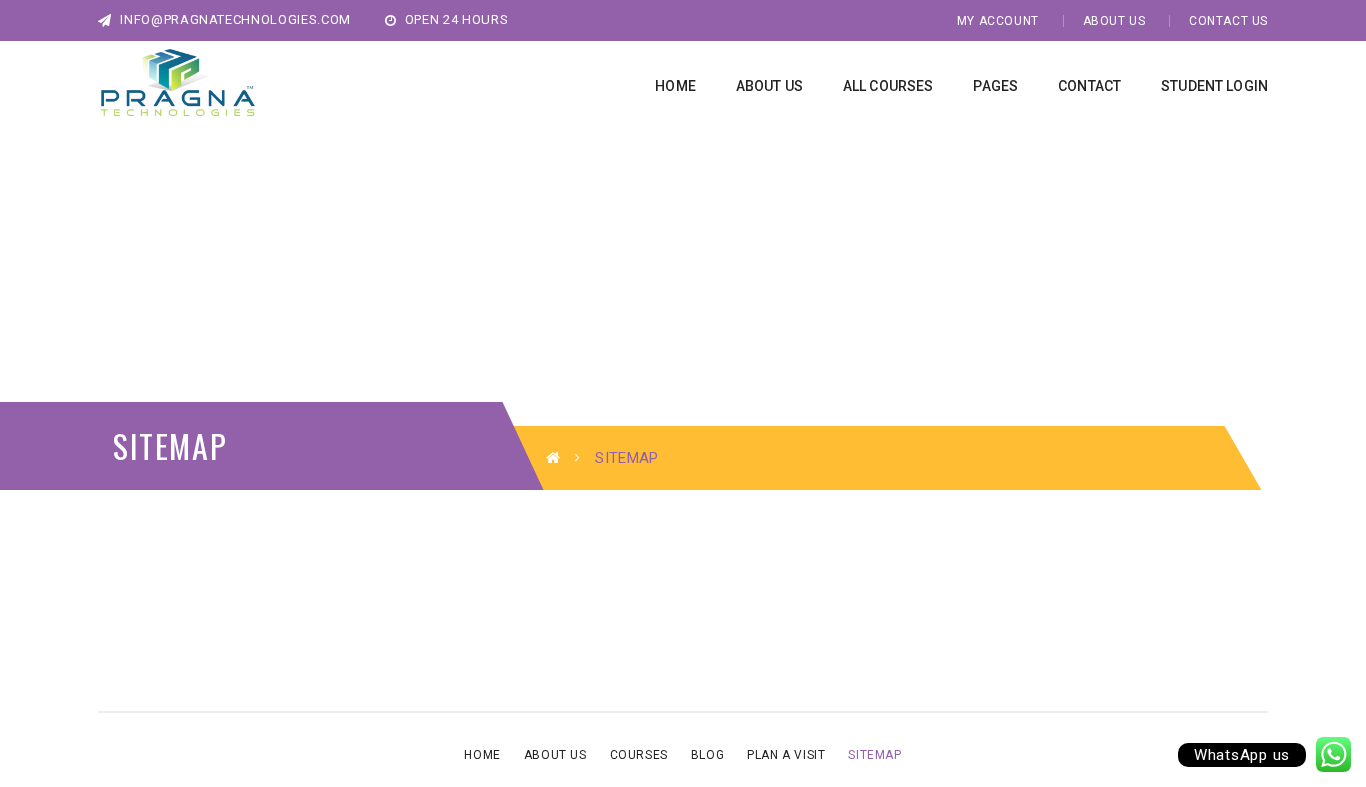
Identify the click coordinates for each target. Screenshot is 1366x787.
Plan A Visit (786, 755)
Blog (707, 755)
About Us (1114, 21)
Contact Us (1228, 21)
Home (482, 755)
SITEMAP (874, 755)
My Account (998, 21)
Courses (639, 755)
